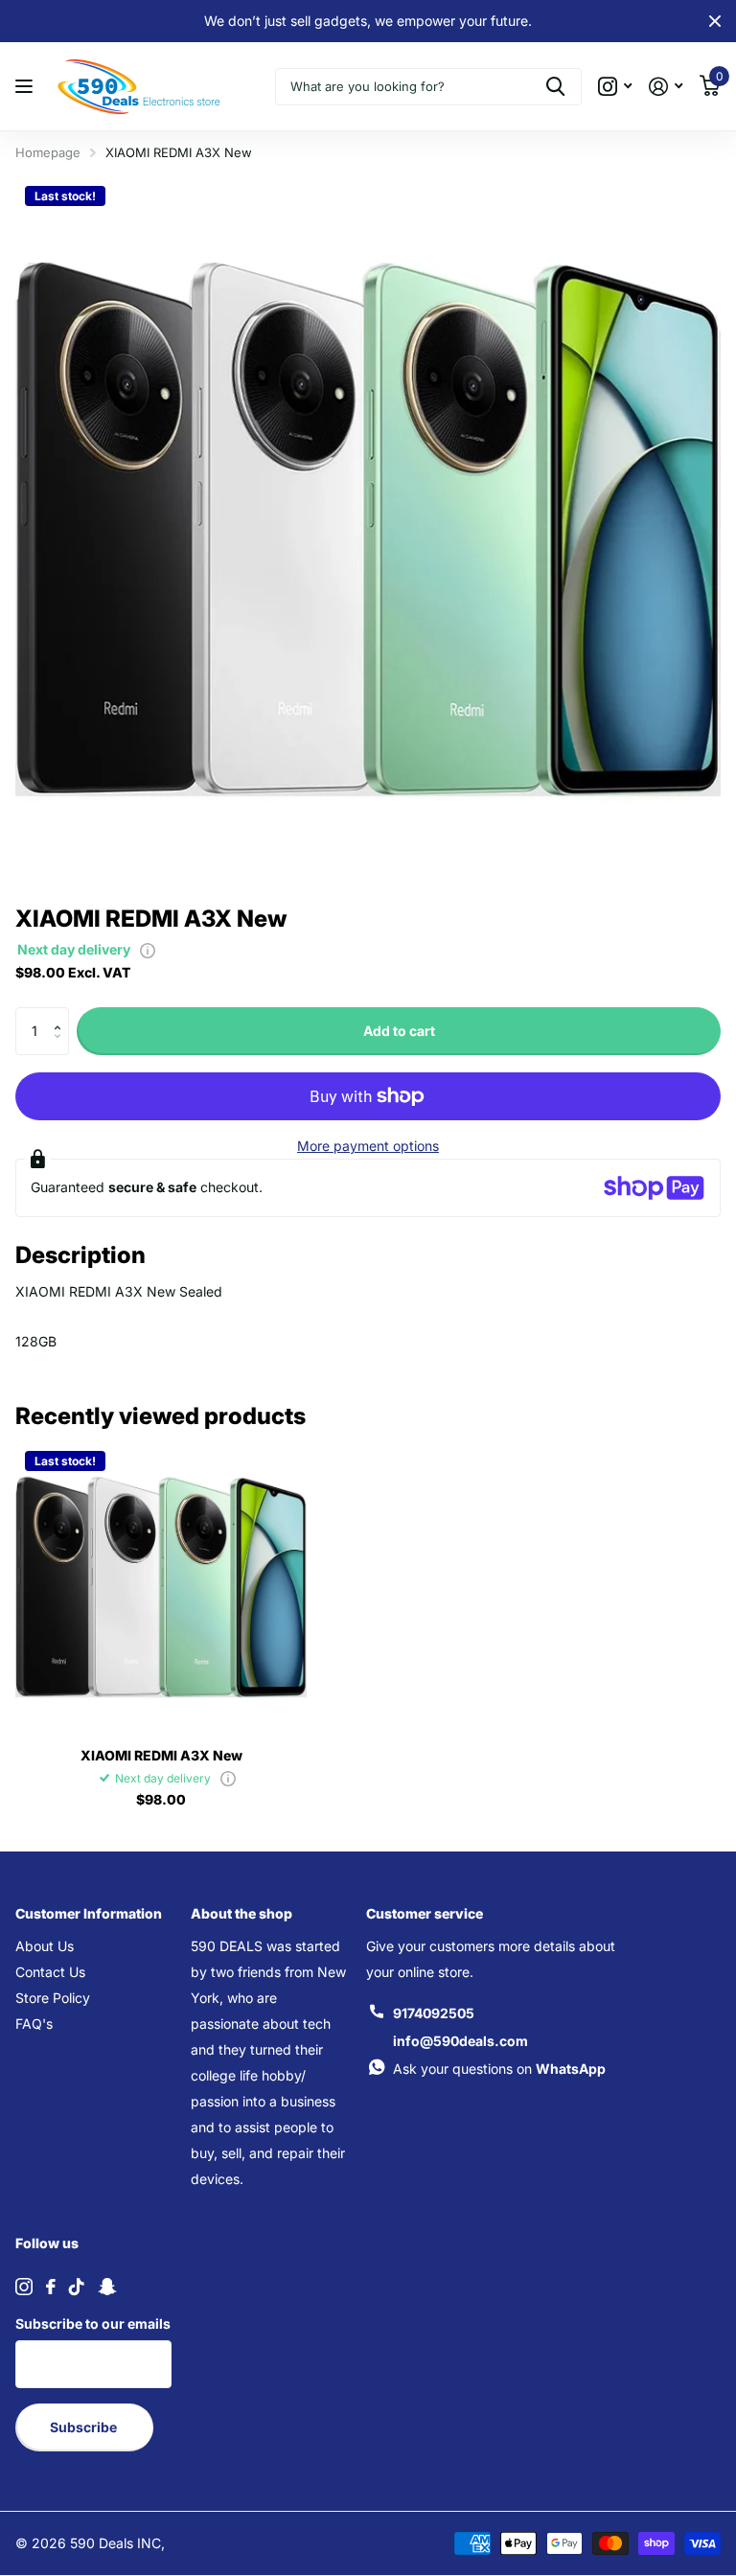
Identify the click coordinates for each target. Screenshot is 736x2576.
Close (715, 21)
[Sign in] (666, 87)
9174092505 (434, 2013)
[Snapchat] (107, 2287)
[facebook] (51, 2287)
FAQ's (34, 2024)
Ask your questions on (499, 2069)
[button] (62, 1014)
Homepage (48, 152)
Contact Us (50, 1972)
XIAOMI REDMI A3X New (161, 1755)
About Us (45, 1946)
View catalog (26, 87)
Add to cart (399, 1031)
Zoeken (555, 87)
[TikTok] (77, 2287)
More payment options (368, 1146)
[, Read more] (615, 87)
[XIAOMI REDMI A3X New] (161, 1587)
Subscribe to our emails (93, 2323)
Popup (148, 949)
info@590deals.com (460, 2041)
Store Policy (53, 1998)
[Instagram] (24, 2287)
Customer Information (89, 1913)
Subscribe (85, 2427)
